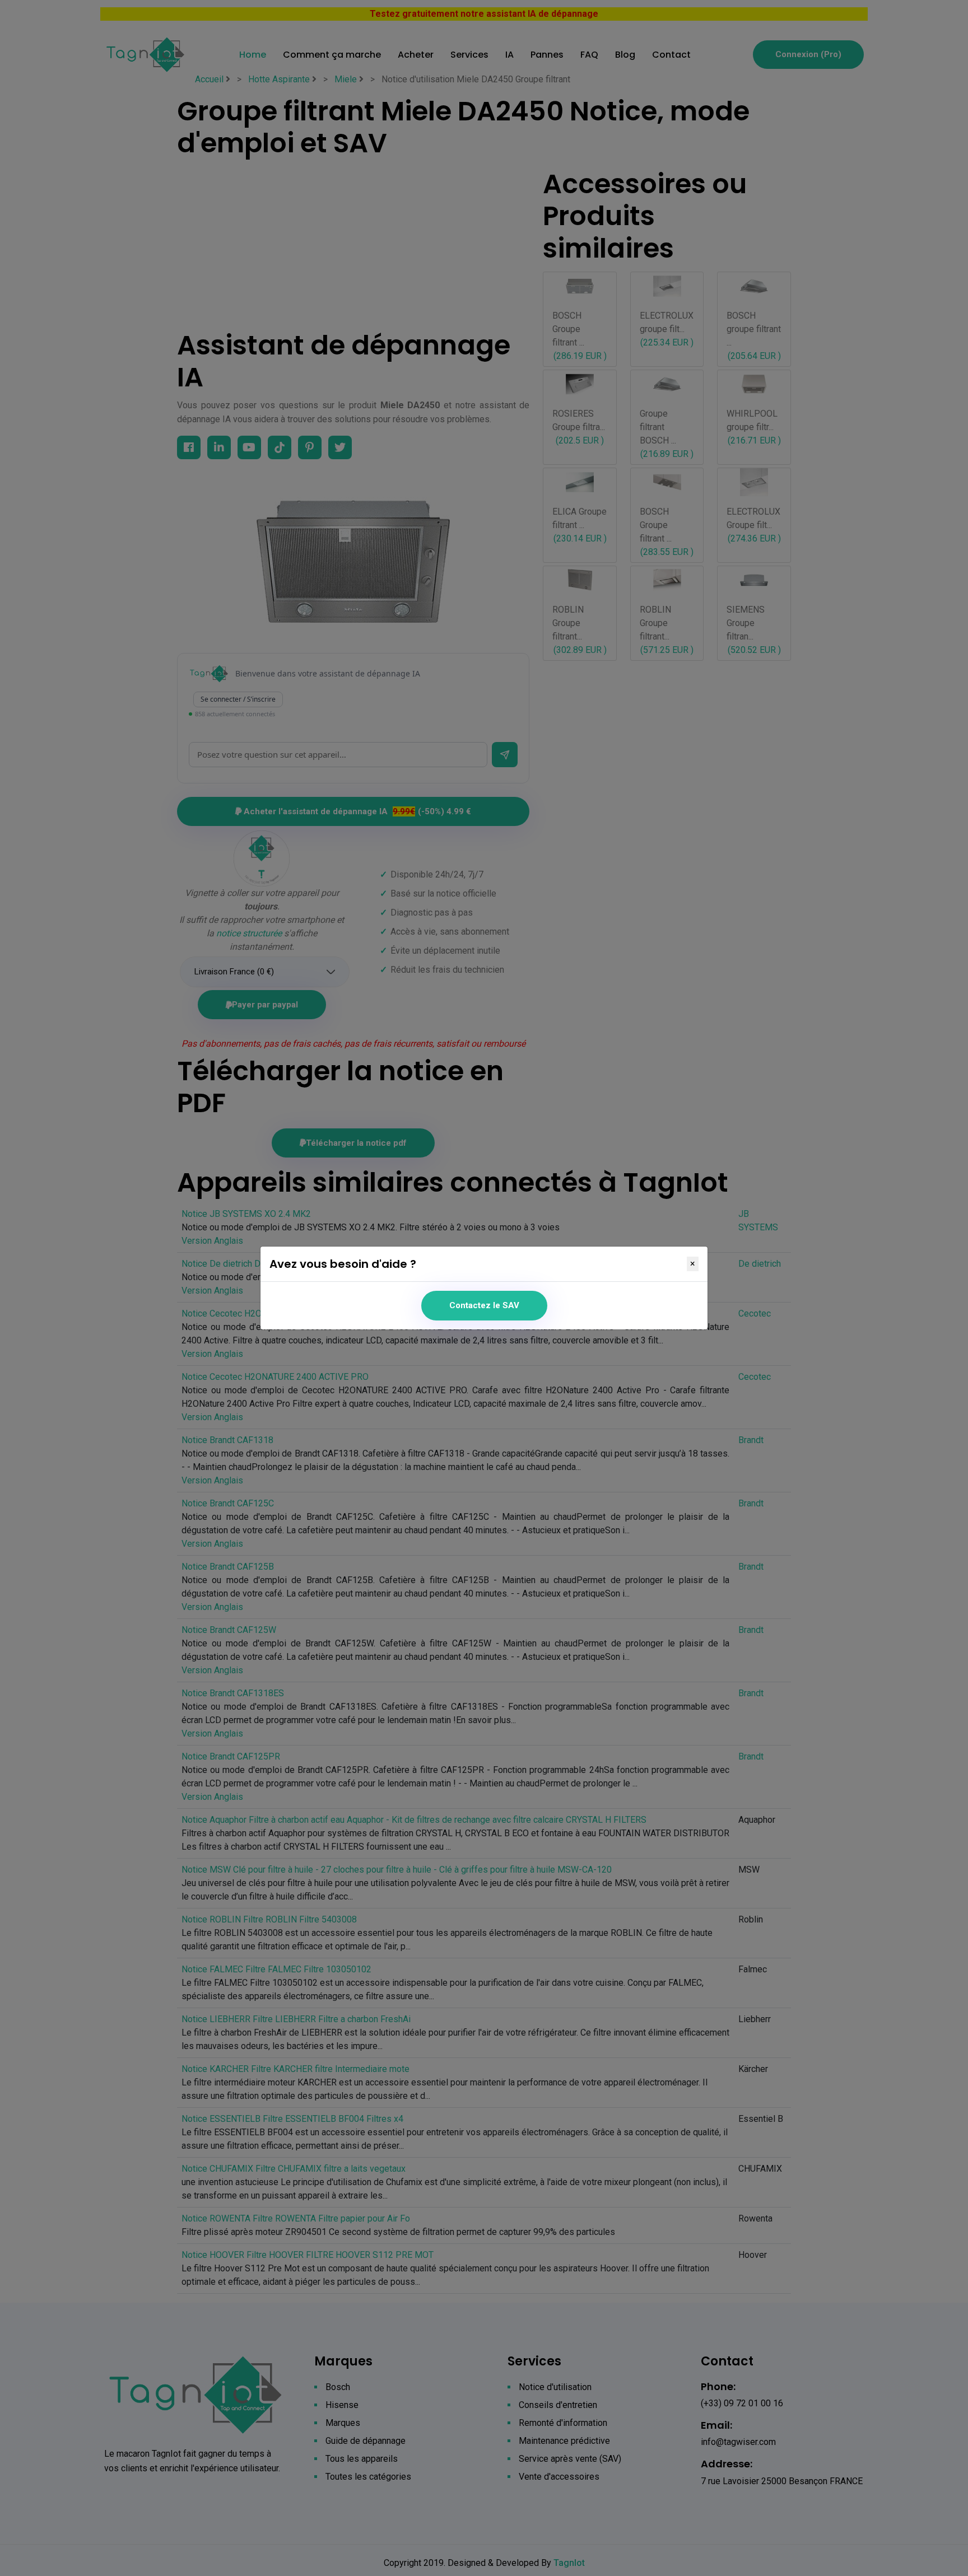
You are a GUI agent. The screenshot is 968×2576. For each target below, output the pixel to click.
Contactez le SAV (484, 1305)
